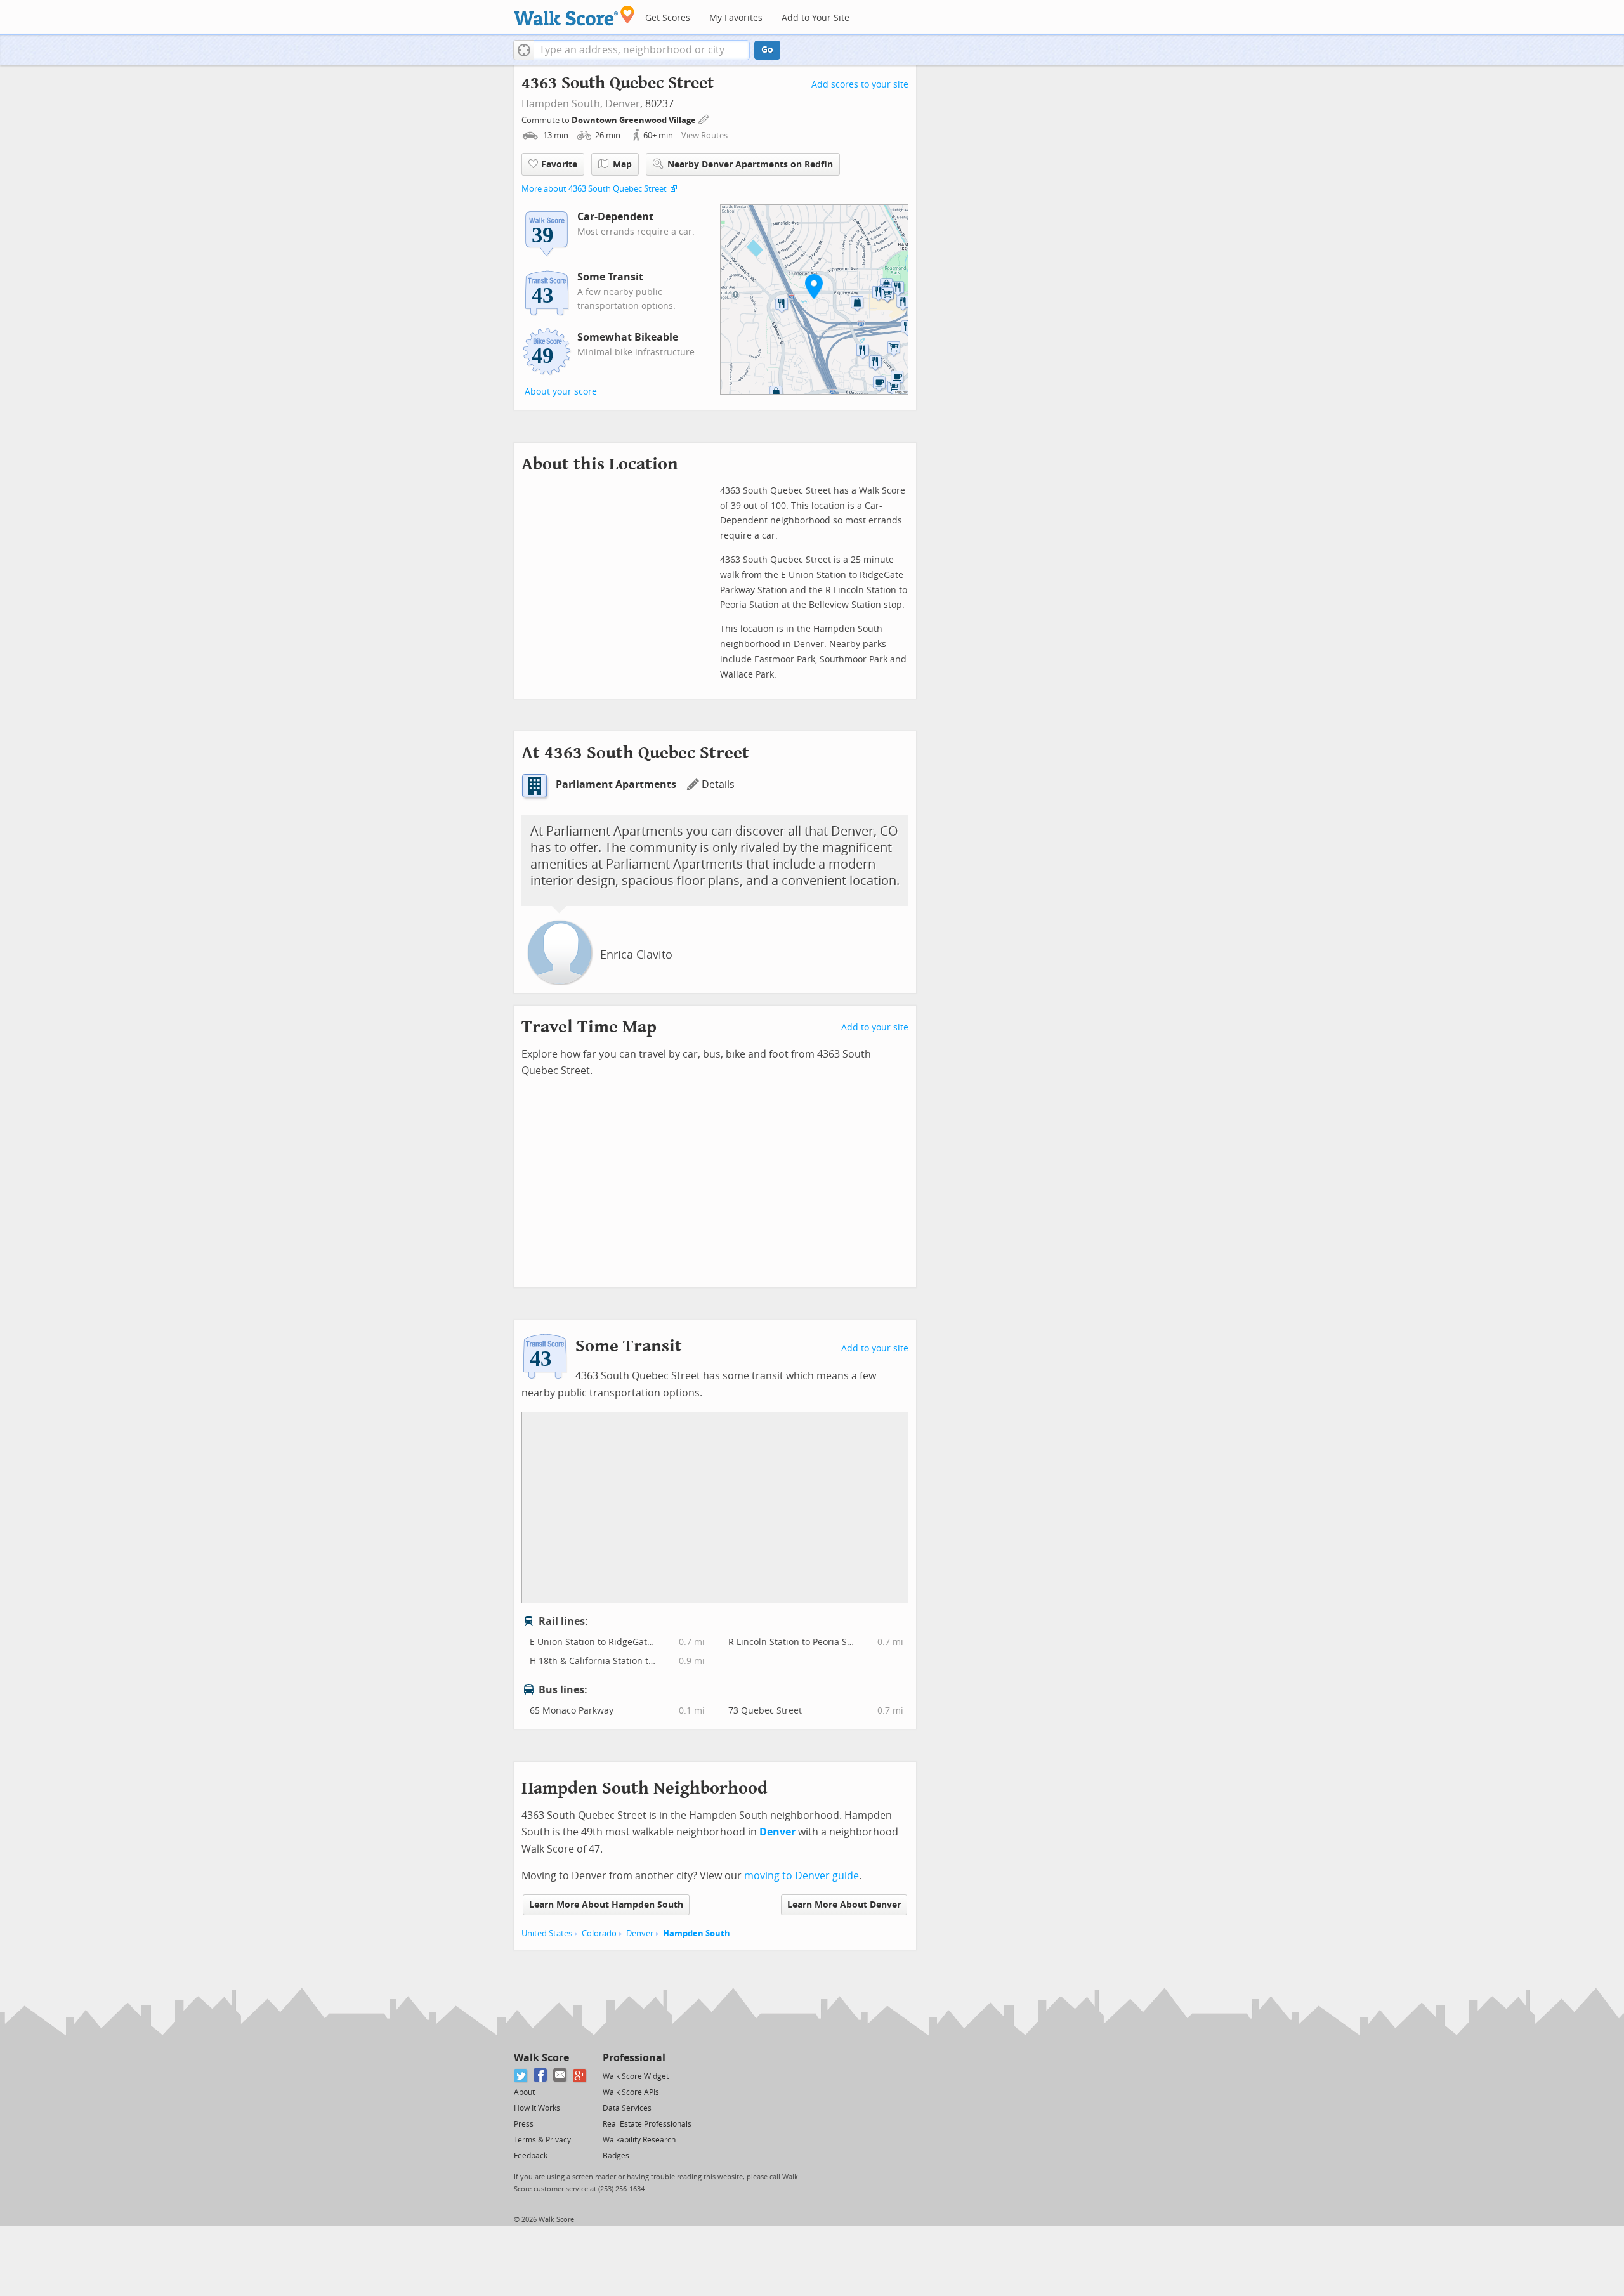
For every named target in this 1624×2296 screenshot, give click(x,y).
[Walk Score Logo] (574, 16)
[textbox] (642, 50)
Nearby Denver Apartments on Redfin (750, 165)
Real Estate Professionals (647, 2124)
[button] (524, 50)
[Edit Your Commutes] (704, 118)
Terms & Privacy (542, 2140)
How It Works (537, 2108)
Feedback (531, 2156)
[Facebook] (541, 2076)
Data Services (627, 2108)
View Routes (704, 135)
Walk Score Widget (636, 2076)
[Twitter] (521, 2076)
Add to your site (875, 1027)
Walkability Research (639, 2140)
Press (524, 2124)
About (524, 2092)
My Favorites (736, 18)
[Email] (560, 2076)
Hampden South (697, 1933)
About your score (561, 392)
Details (718, 784)
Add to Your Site (815, 18)
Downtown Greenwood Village (635, 120)
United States (547, 1933)
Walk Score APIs (631, 2092)
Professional (634, 2058)
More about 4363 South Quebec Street (594, 189)
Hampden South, (562, 104)
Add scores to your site (860, 85)
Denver (623, 104)
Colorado (599, 1933)
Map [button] (622, 165)
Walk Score (541, 2058)
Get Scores (668, 18)
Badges (616, 2156)
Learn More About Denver (844, 1905)
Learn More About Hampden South (606, 1905)
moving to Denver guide (802, 1876)
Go (767, 50)
